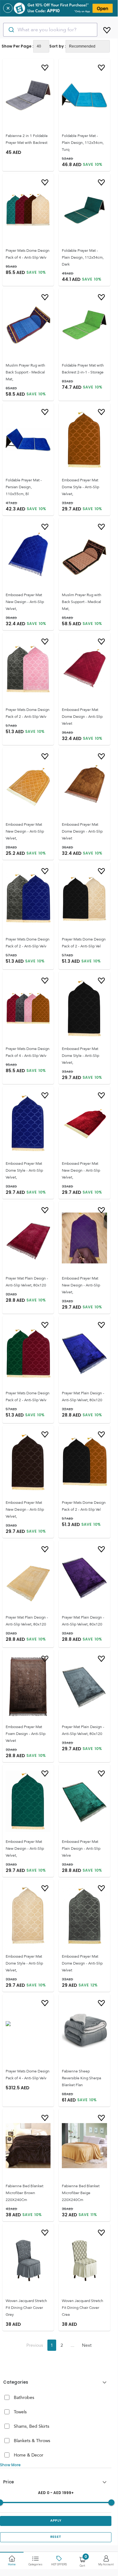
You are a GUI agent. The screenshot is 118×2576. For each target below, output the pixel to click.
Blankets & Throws (32, 2441)
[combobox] (50, 30)
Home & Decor (29, 2455)
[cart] (107, 29)
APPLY (56, 2520)
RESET (56, 2537)
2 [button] (62, 2345)
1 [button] (52, 2345)
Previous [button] (35, 2345)
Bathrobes (24, 2397)
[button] (56, 2382)
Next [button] (87, 2345)
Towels (20, 2412)
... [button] (72, 2345)
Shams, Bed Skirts (32, 2426)
